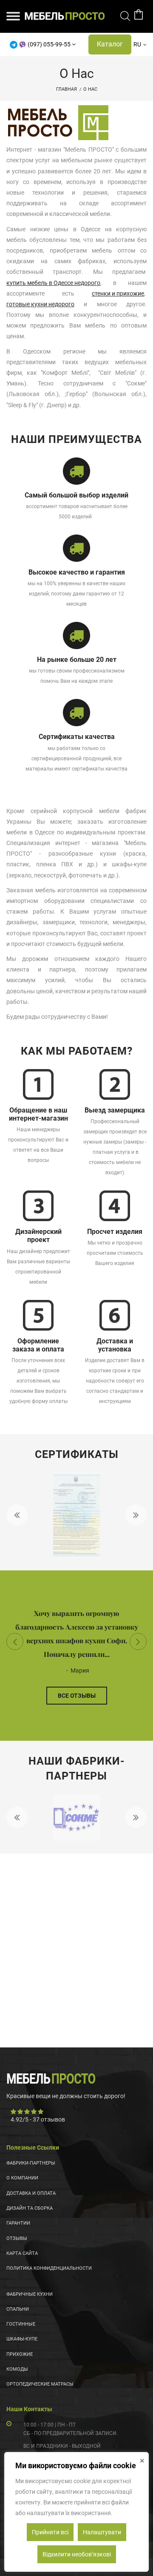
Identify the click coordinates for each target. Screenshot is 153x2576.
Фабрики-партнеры (31, 2163)
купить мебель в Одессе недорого (53, 283)
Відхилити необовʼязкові (77, 2554)
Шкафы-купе (22, 2339)
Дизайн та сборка (30, 2208)
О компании (22, 2178)
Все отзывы (77, 1696)
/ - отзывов (38, 2119)
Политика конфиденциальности (49, 2268)
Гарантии (18, 2223)
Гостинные (21, 2324)
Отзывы (17, 2238)
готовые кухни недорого (40, 304)
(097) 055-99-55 (49, 44)
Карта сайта (22, 2253)
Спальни (18, 2309)
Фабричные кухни (30, 2294)
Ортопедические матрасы (40, 2384)
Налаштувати (102, 2532)
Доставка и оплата (31, 2193)
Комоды (17, 2369)
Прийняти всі (50, 2532)
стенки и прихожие (118, 293)
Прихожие (20, 2354)
